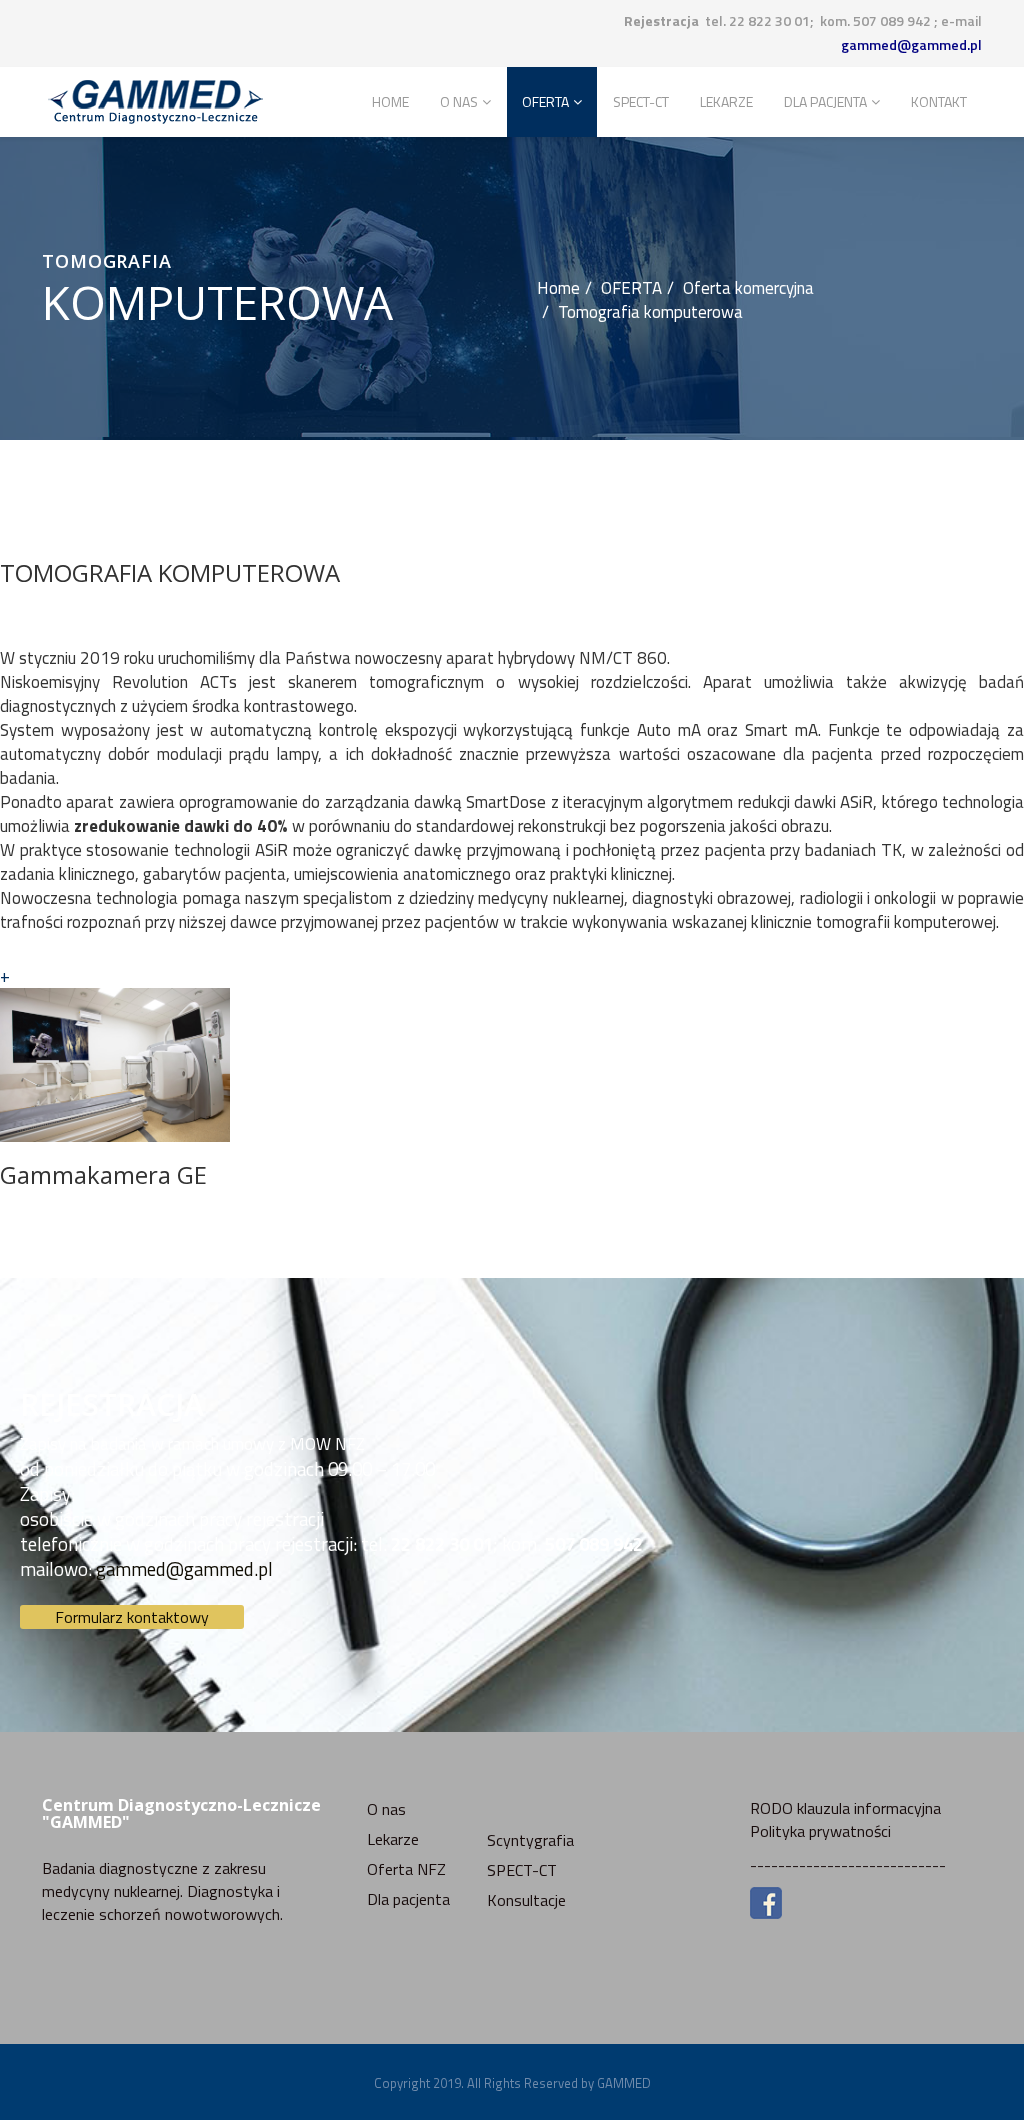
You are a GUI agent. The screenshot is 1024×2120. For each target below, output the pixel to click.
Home (390, 101)
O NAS (459, 101)
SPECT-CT (641, 101)
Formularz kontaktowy (132, 1617)
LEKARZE (726, 101)
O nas (386, 1809)
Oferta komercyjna (748, 288)
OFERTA (545, 101)
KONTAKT (939, 101)
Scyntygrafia (530, 1840)
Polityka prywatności (820, 1831)
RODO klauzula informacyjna (845, 1808)
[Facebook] (866, 1903)
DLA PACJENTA (825, 101)
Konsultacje (526, 1900)
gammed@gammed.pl (911, 44)
